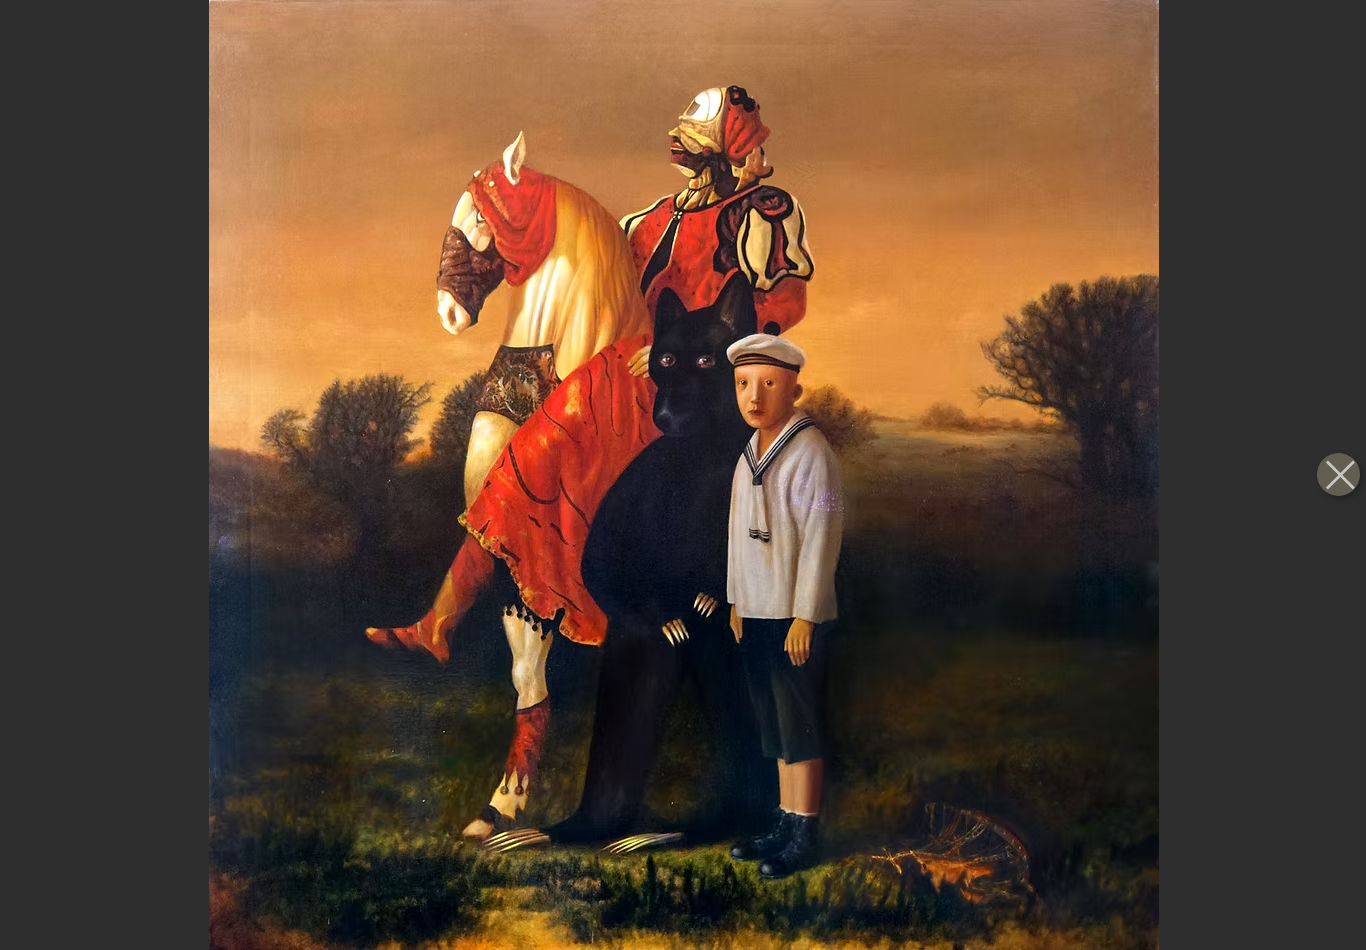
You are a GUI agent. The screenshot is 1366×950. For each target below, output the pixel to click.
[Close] (1338, 474)
